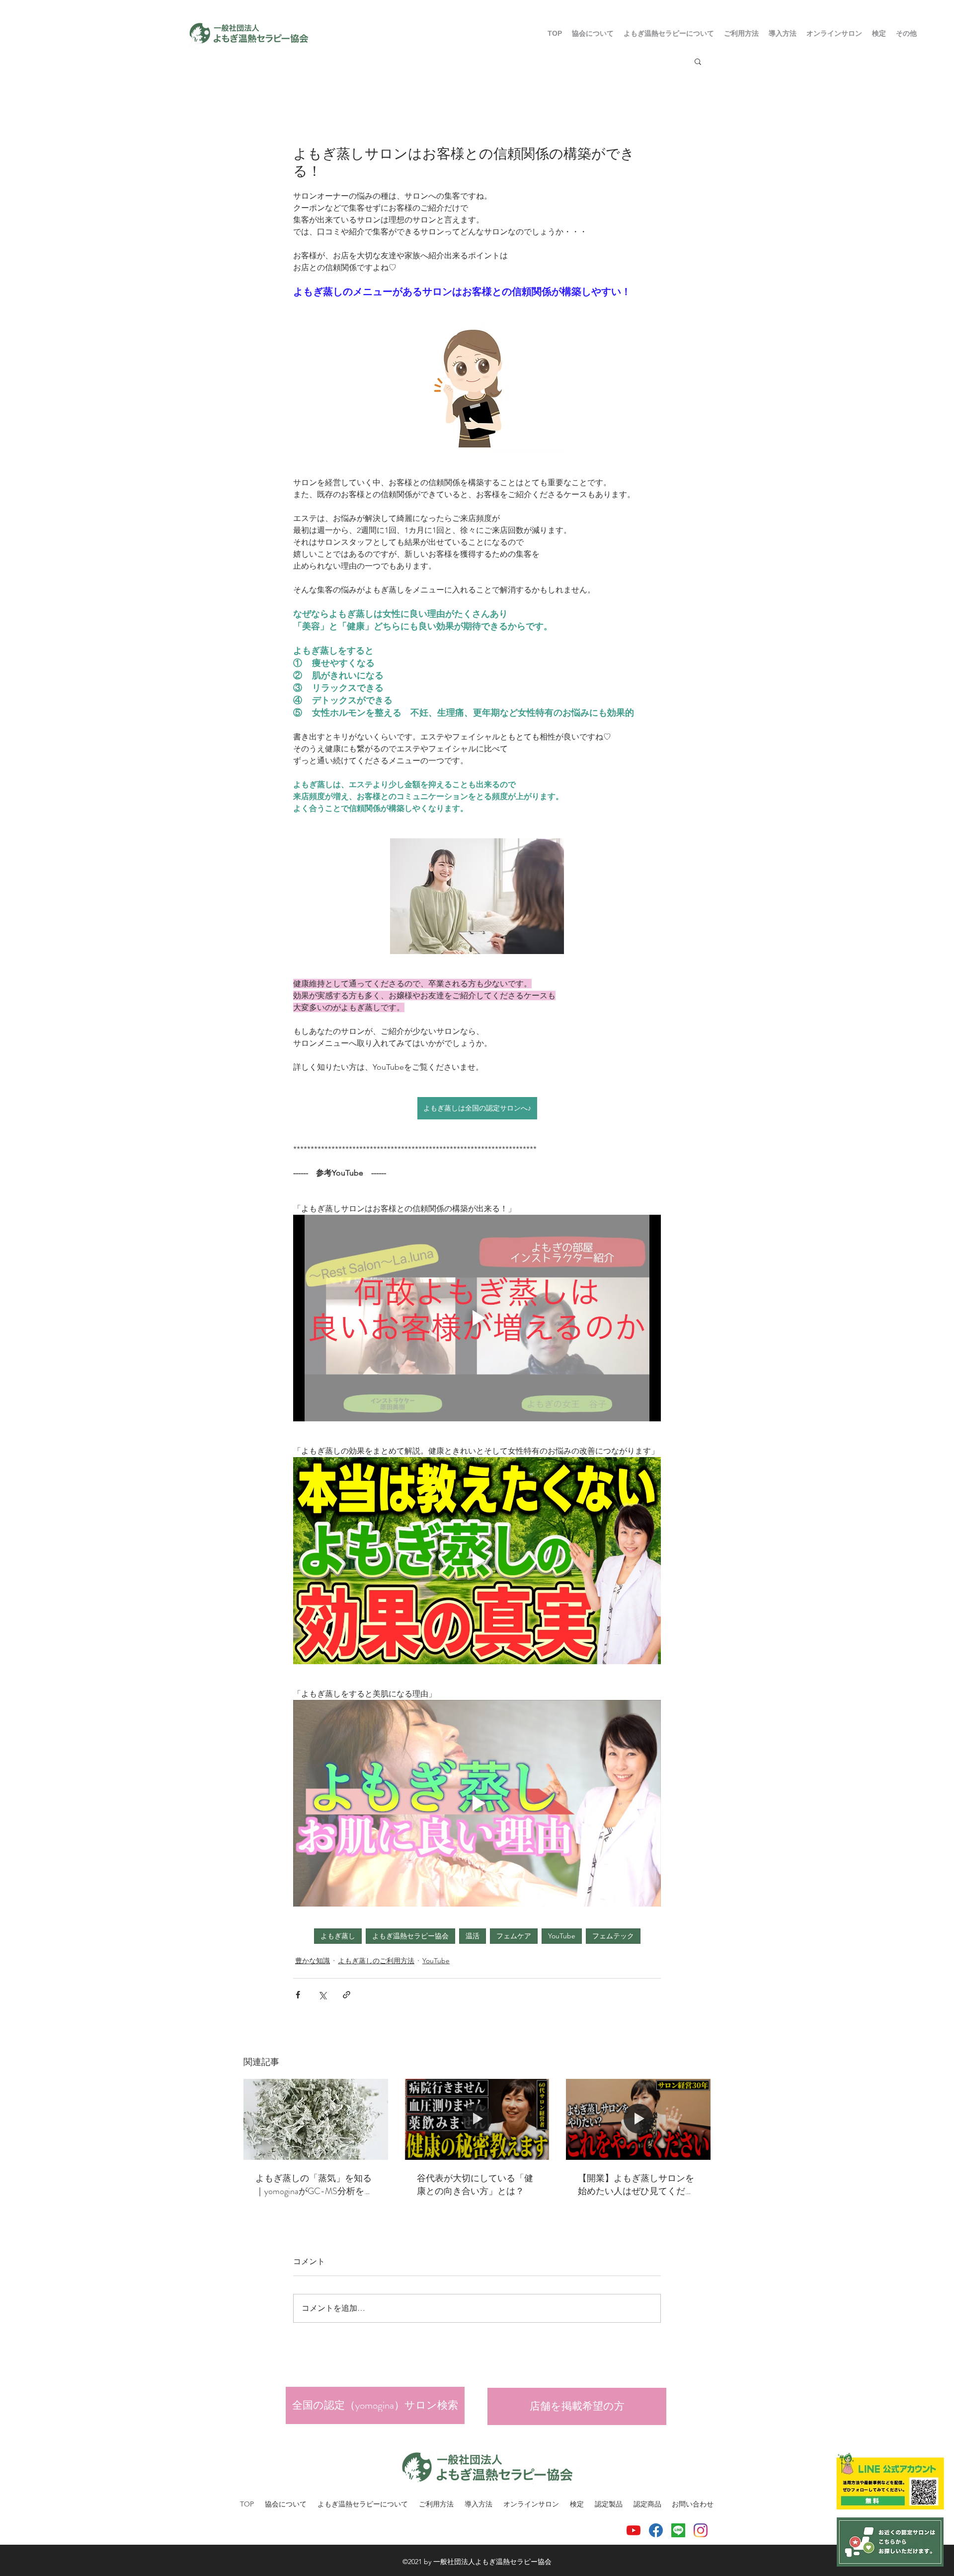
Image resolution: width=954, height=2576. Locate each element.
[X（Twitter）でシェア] (322, 1995)
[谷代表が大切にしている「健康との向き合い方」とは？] (477, 2120)
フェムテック (613, 1936)
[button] (741, 33)
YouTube (562, 1936)
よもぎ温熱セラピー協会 (410, 1936)
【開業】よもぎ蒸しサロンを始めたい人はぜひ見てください (636, 2185)
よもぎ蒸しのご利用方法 (376, 1961)
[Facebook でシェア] (298, 1995)
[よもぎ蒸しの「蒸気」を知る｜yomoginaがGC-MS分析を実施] (316, 2119)
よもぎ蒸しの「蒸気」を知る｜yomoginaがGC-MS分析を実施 (314, 2185)
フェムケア (514, 1936)
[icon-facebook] (656, 2530)
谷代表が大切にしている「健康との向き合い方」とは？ (475, 2185)
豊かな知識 (313, 1961)
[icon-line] (678, 2530)
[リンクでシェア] (347, 1995)
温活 (473, 1936)
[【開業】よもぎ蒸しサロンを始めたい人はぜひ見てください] (638, 2119)
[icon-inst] (701, 2530)
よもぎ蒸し (338, 1936)
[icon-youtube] (634, 2530)
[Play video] (477, 1318)
